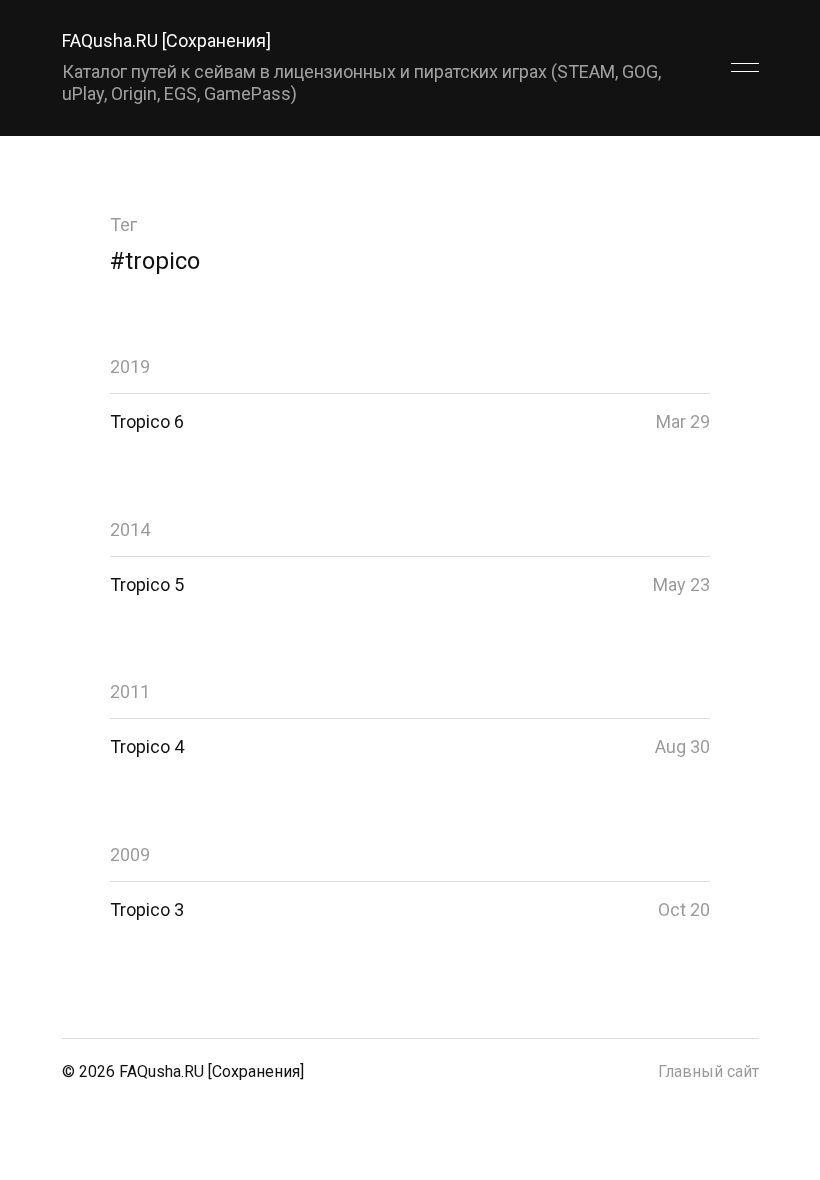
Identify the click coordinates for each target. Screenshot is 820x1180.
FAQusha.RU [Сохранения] (166, 40)
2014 (130, 529)
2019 (130, 366)
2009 (130, 854)
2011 (130, 691)
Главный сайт (708, 1071)
